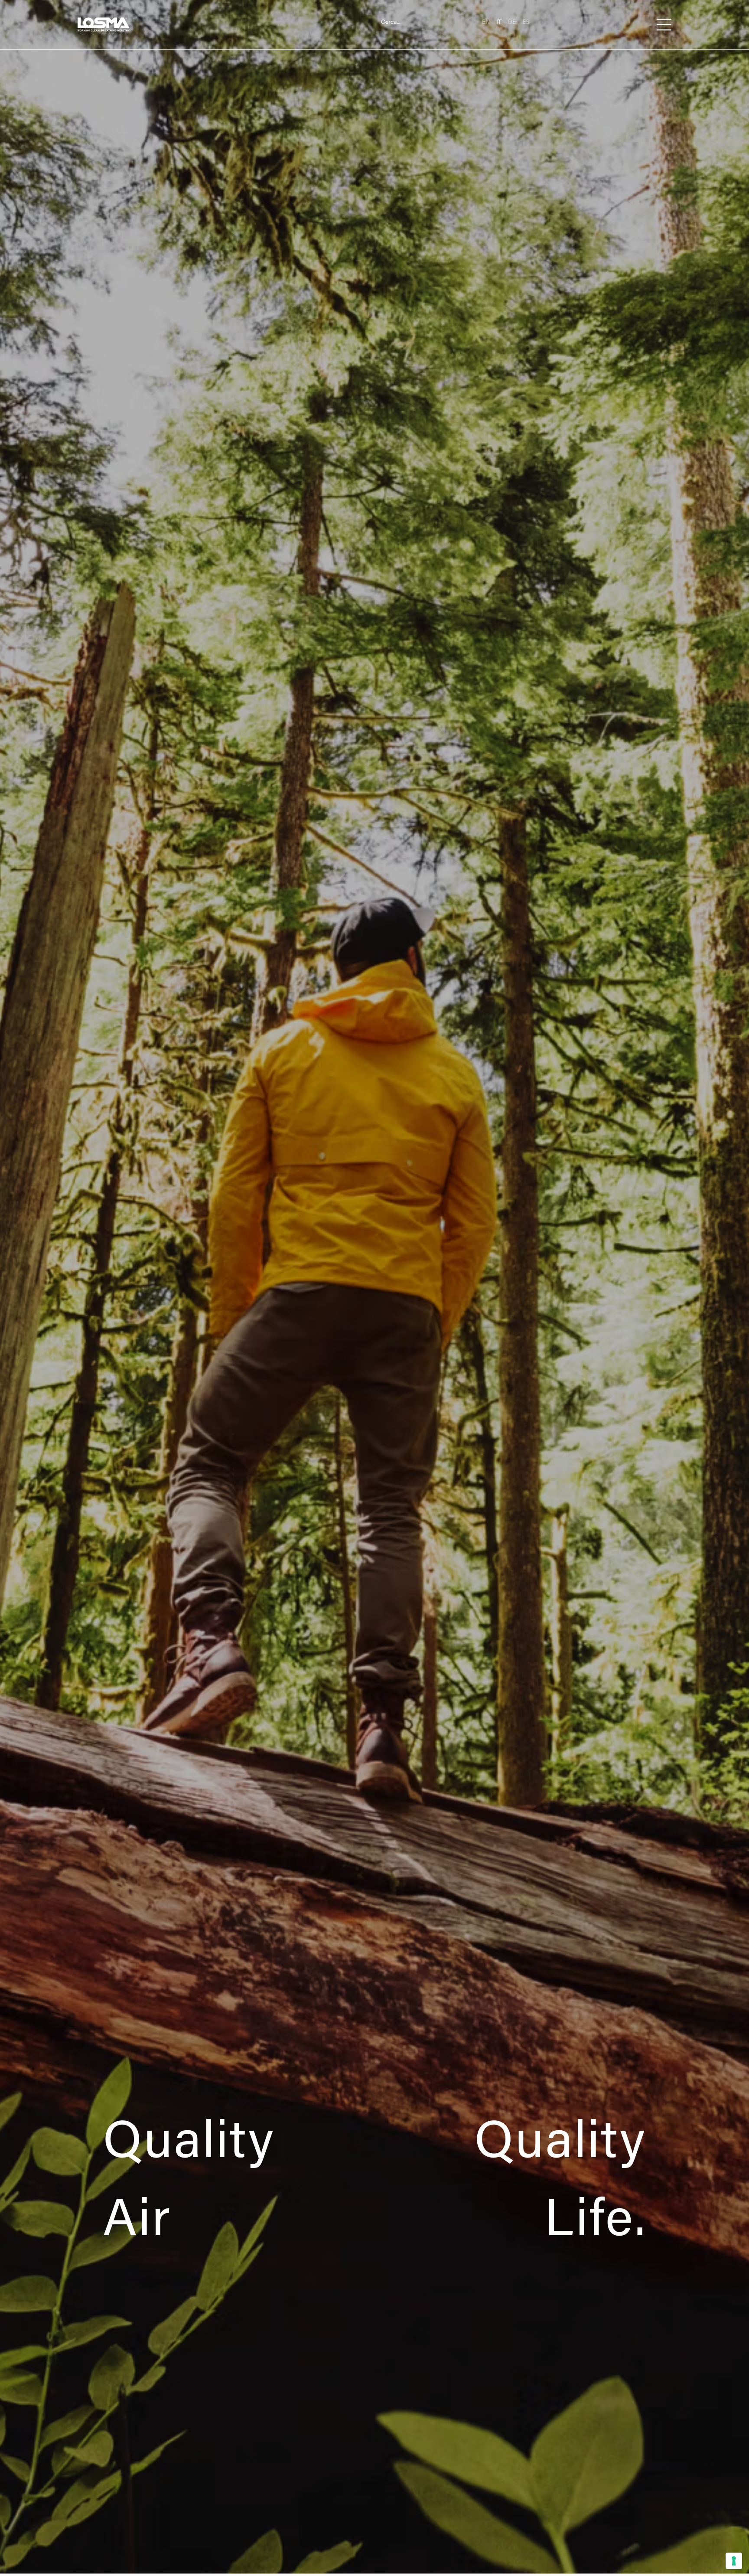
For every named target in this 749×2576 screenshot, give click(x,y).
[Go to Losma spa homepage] (104, 25)
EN (486, 21)
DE (512, 21)
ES (526, 21)
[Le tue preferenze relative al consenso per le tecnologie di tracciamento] (734, 2561)
